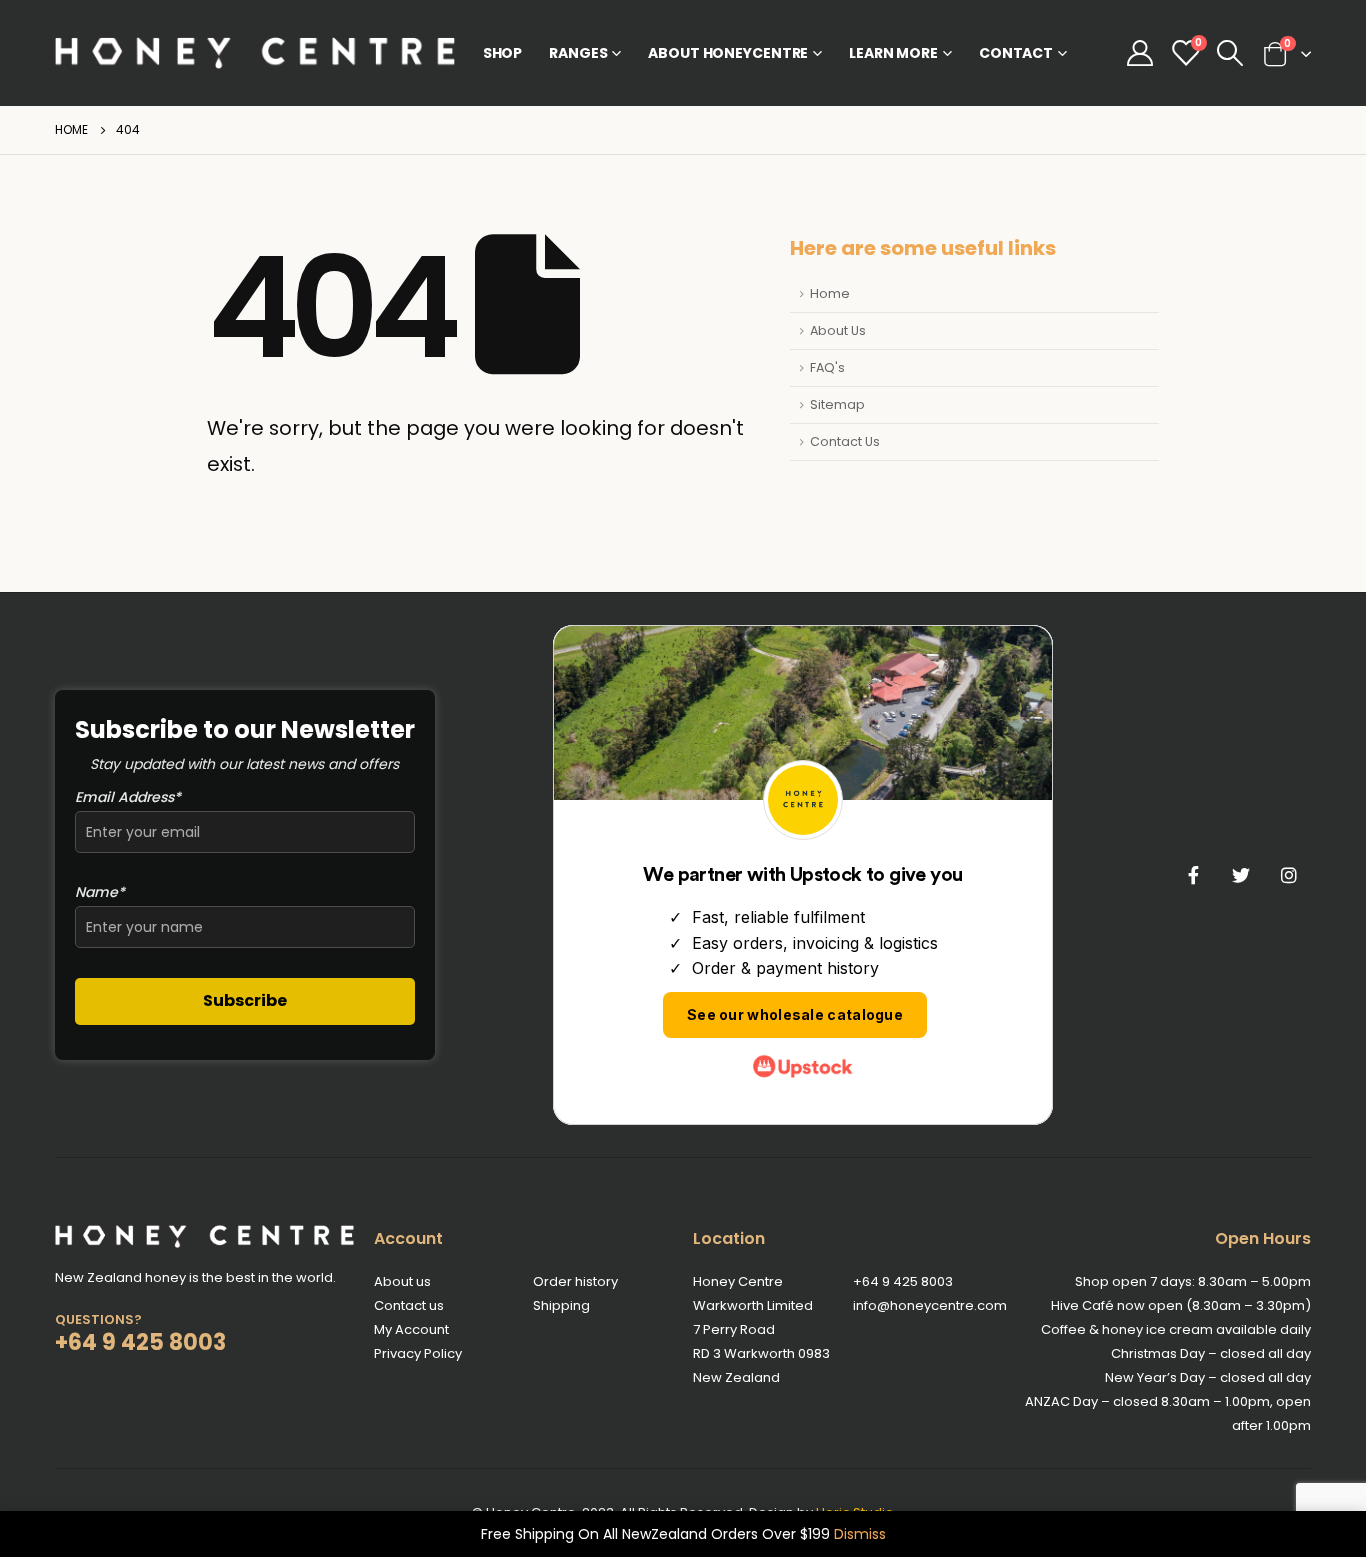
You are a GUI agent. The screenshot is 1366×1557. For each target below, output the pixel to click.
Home (830, 293)
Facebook (1193, 875)
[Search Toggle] (1230, 53)
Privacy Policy (418, 1353)
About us (402, 1281)
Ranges (578, 53)
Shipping (561, 1305)
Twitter (1241, 875)
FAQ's (827, 367)
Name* (100, 892)
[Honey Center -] (255, 52)
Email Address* (128, 797)
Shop (503, 53)
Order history (575, 1281)
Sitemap (837, 404)
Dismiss (860, 1534)
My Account (411, 1329)
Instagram (1289, 875)
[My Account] (1139, 53)
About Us (838, 330)
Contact (1016, 53)
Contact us (409, 1305)
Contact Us (845, 441)
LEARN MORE (893, 53)
